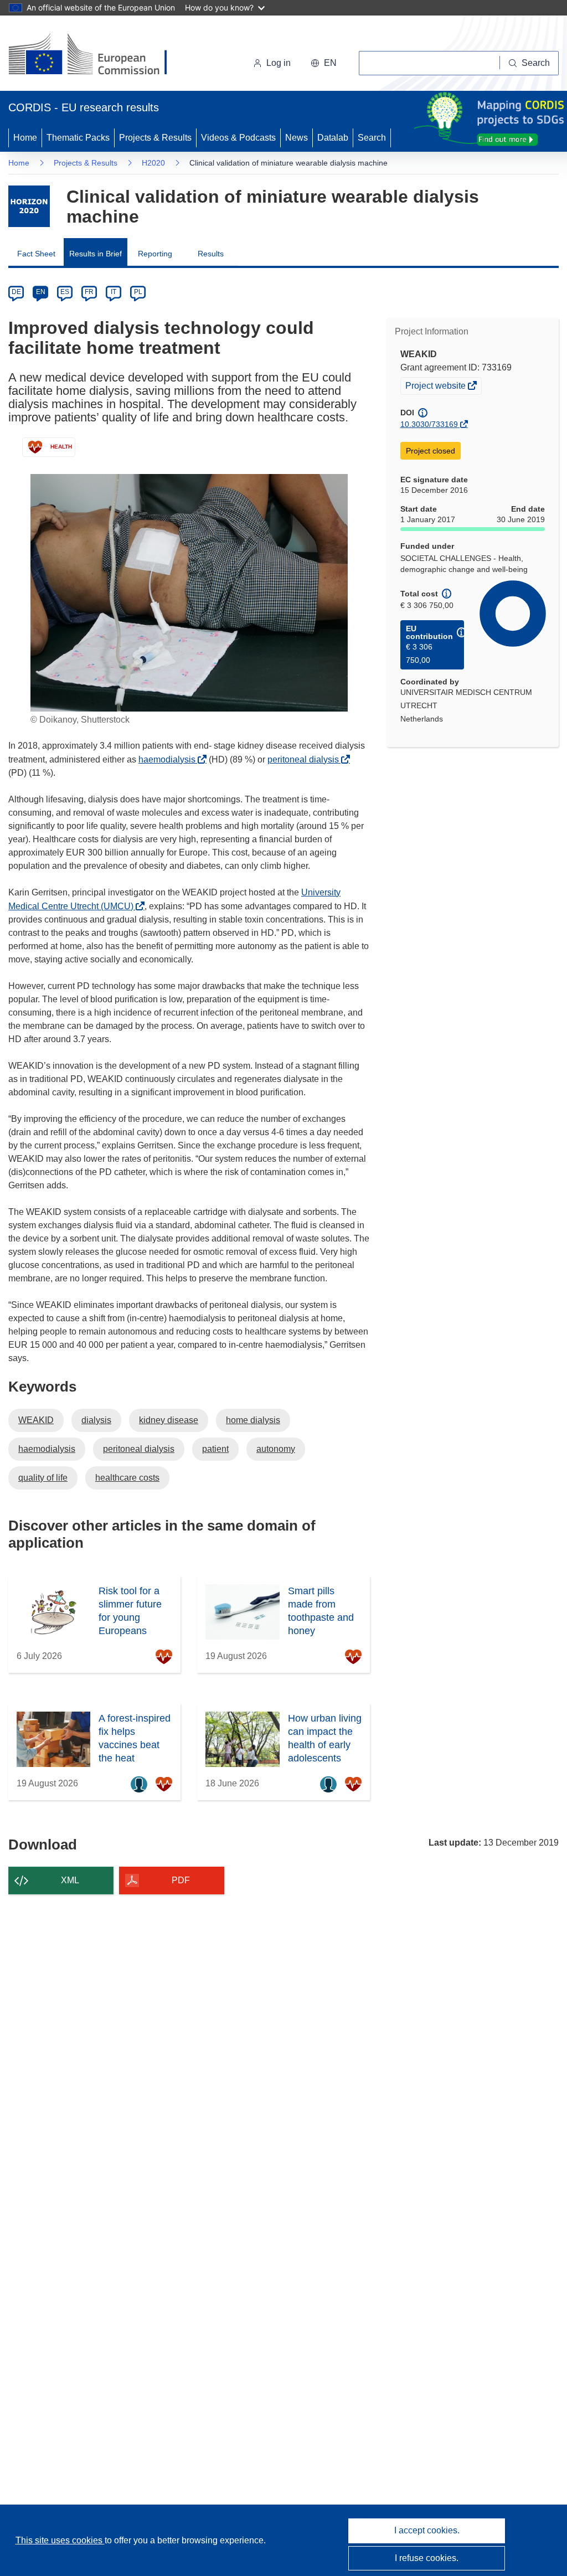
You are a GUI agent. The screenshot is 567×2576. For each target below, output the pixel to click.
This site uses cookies (60, 2540)
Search (372, 138)
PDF (181, 1880)
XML (70, 1880)
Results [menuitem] (211, 254)
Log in (279, 63)
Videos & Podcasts (238, 138)
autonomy (276, 1449)
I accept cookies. (427, 2530)
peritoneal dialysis (306, 759)
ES (65, 292)
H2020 (153, 163)
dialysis (96, 1420)
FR (89, 292)
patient (215, 1449)
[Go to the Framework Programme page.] (29, 206)
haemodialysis (170, 759)
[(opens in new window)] (98, 55)
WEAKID (36, 1420)
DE (16, 292)
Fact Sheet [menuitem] (36, 254)
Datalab (333, 138)
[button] (324, 63)
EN (41, 292)
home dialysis (253, 1420)
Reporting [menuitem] (155, 254)
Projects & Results (155, 138)
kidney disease (169, 1420)
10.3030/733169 (429, 424)
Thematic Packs (78, 138)
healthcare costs (127, 1478)
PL (138, 292)
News (297, 138)
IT (114, 292)
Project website (436, 387)
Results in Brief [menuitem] (96, 254)
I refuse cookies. (427, 2558)
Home (25, 138)
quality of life (43, 1478)
